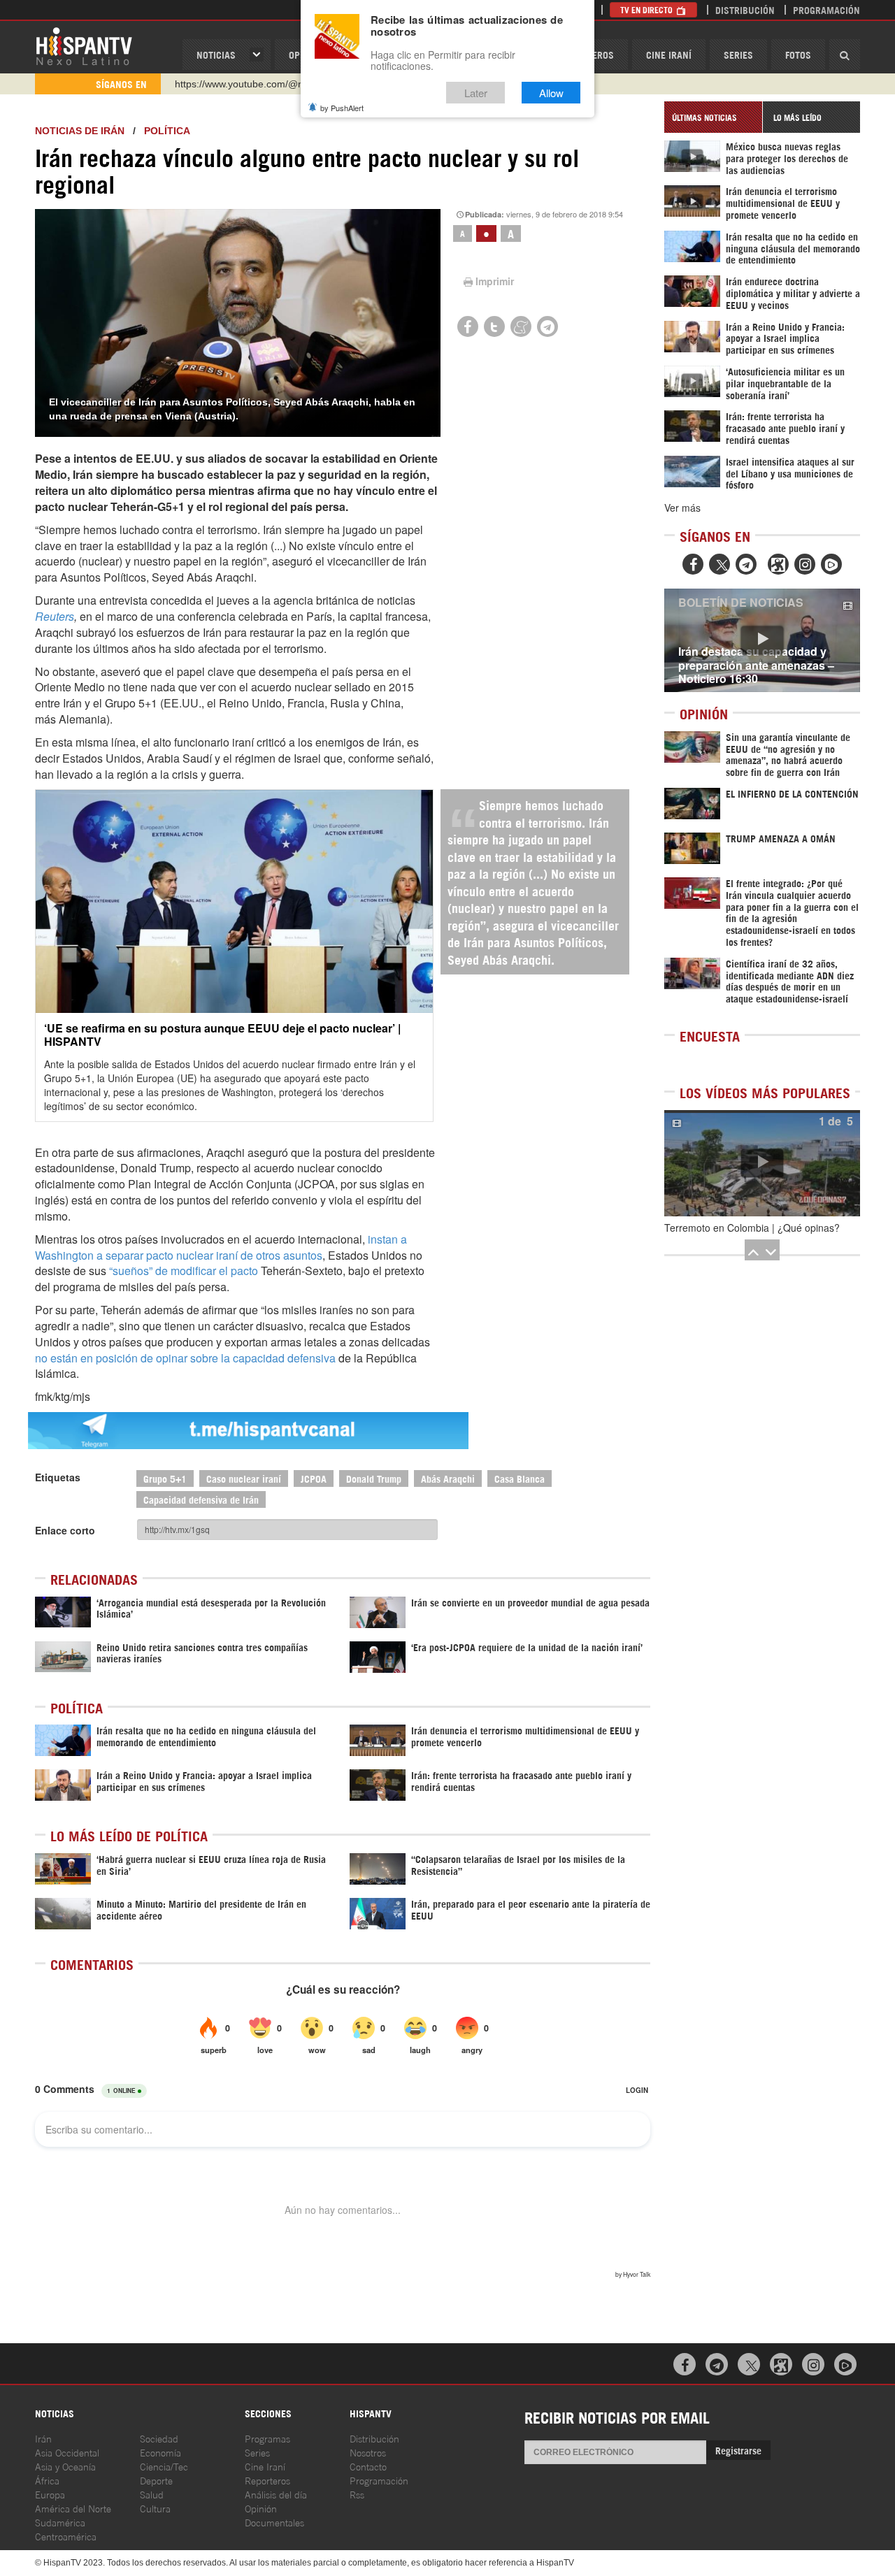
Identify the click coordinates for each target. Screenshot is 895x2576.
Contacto (368, 2466)
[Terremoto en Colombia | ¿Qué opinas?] (762, 1163)
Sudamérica (60, 2522)
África (47, 2480)
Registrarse (738, 2450)
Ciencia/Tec (164, 2466)
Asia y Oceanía (65, 2466)
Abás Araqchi (448, 1478)
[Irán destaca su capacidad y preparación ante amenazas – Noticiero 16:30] (762, 640)
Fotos (798, 54)
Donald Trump (374, 1478)
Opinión (261, 2508)
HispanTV (84, 45)
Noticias (216, 54)
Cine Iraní (669, 54)
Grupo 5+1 (165, 1478)
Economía (160, 2452)
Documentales (274, 2522)
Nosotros (368, 2452)
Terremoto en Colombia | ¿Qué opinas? (752, 1228)
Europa (50, 2494)
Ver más (682, 508)
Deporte (156, 2480)
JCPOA (314, 1478)
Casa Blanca (520, 1478)
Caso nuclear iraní (244, 1478)
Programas (267, 2438)
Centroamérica (66, 2536)
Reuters (55, 616)
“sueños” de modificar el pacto (184, 1271)
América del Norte (73, 2508)
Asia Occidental (67, 2452)
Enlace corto (65, 1530)
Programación (826, 9)
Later (476, 93)
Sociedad (159, 2438)
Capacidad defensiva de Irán (201, 1499)
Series (738, 54)
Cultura (155, 2508)
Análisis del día (276, 2494)
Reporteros (267, 2480)
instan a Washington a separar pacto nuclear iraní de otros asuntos (221, 1247)
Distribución (745, 9)
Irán (43, 2438)
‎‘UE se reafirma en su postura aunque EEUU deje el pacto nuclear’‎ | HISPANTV (222, 1035)
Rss (357, 2494)
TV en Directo (647, 9)
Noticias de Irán (80, 131)
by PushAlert (342, 108)
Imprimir (495, 281)
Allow (551, 93)
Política (167, 131)
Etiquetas (58, 1477)
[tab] (713, 117)
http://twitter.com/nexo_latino (238, 84)
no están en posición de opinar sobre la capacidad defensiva (185, 1358)
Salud (152, 2494)
